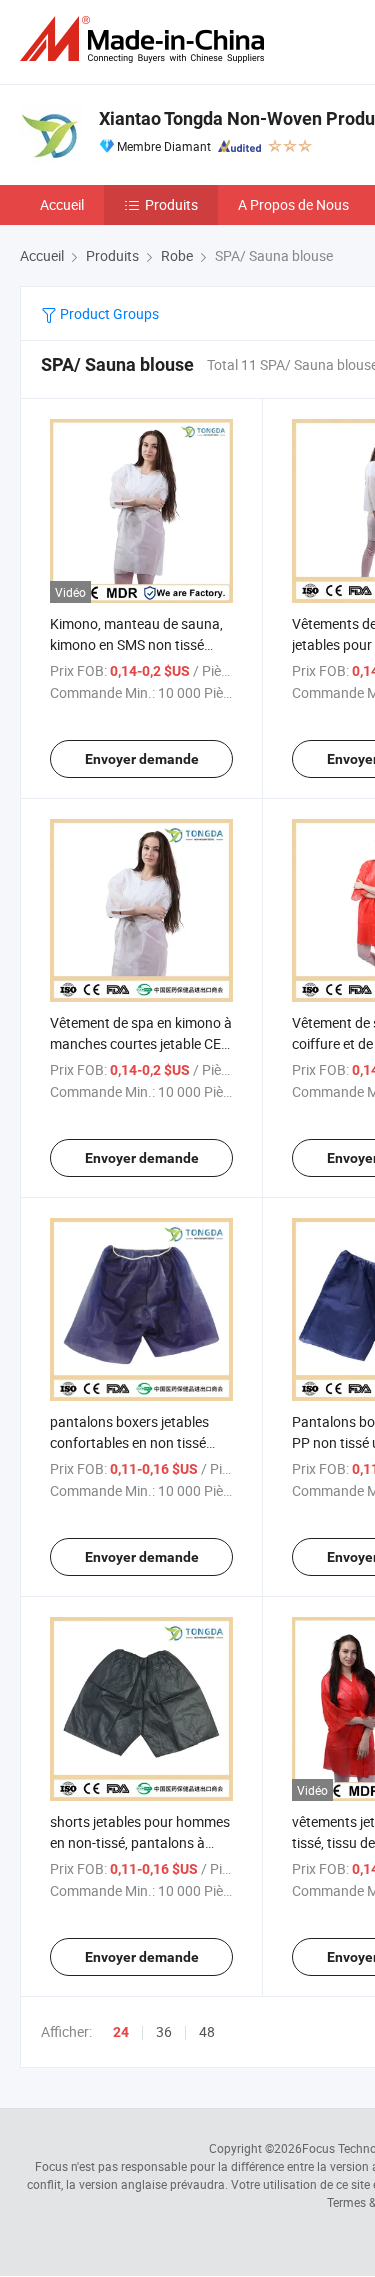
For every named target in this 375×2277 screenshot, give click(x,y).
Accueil (62, 204)
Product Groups (108, 313)
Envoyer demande (142, 759)
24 (121, 2032)
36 (164, 2031)
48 (207, 2031)
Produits (171, 204)
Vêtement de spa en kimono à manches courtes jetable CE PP (141, 1043)
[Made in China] (146, 39)
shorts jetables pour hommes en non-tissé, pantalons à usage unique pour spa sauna (141, 1842)
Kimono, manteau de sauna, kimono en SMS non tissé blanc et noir (136, 644)
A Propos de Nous (293, 204)
